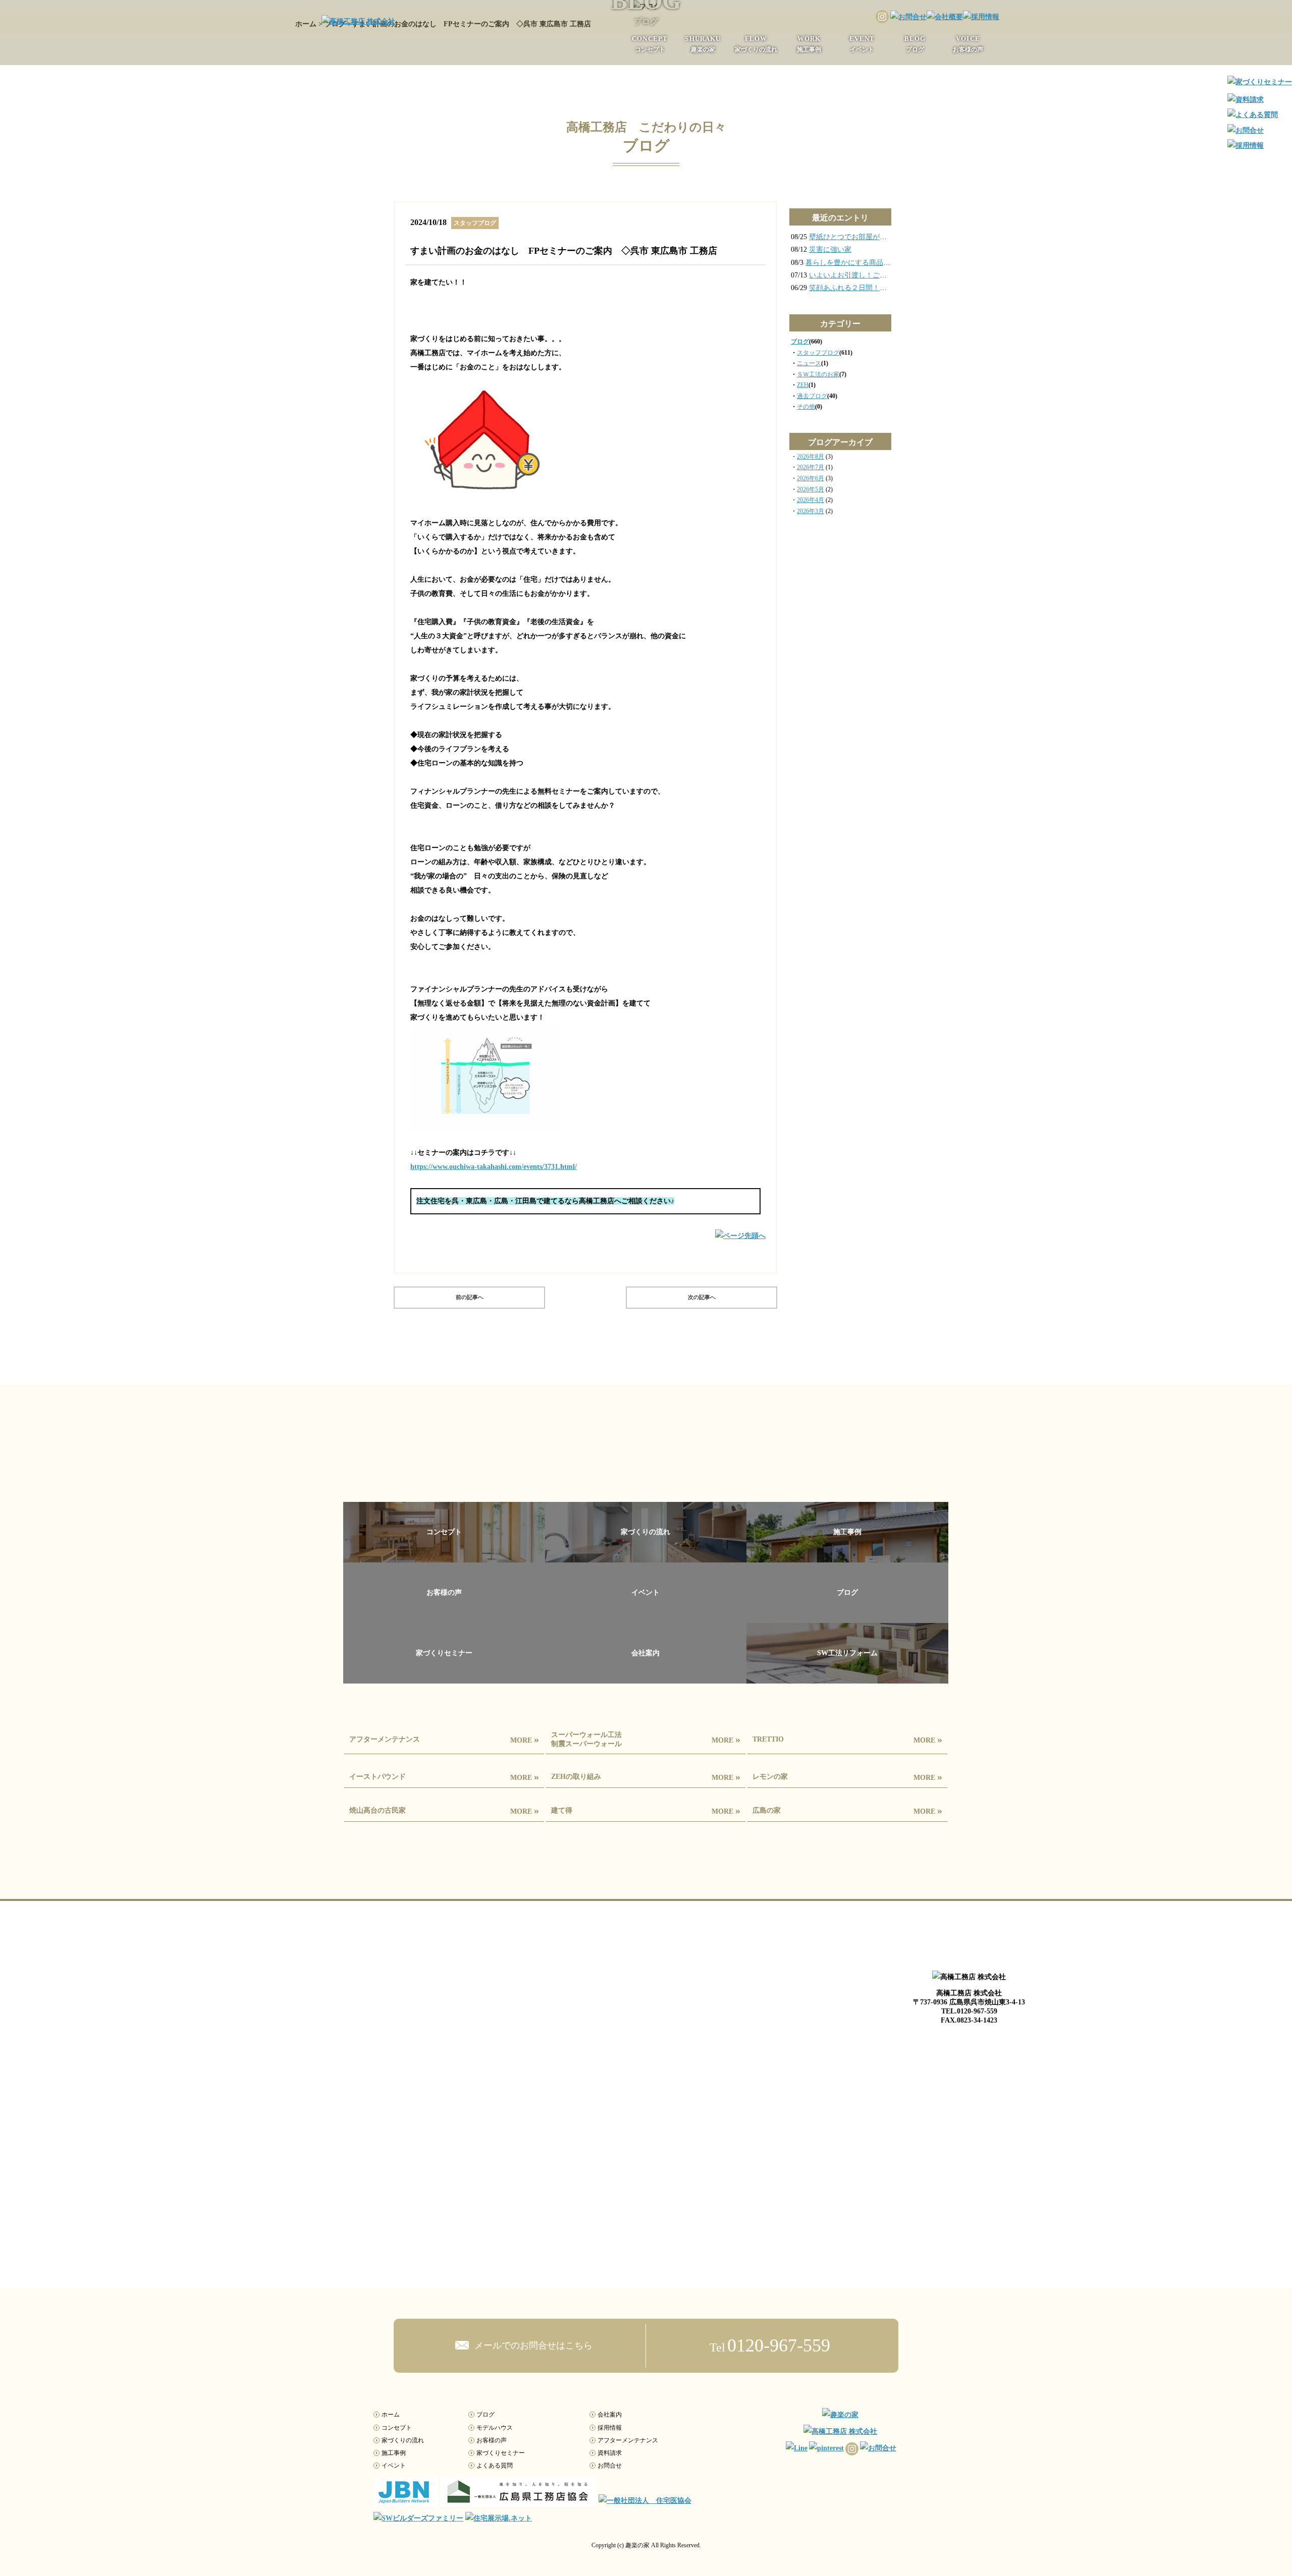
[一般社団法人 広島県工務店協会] (518, 2501)
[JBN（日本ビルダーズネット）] (406, 2501)
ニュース (809, 363)
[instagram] (881, 17)
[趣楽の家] (840, 2415)
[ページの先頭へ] (740, 1241)
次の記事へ (702, 1297)
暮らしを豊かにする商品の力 (851, 263)
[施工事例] (847, 1556)
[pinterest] (826, 2448)
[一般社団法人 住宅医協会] (645, 2501)
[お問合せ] (908, 17)
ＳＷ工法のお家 (818, 374)
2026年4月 (811, 500)
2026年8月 (811, 457)
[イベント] (646, 1616)
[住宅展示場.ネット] (499, 2518)
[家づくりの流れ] (646, 1556)
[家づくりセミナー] (444, 1677)
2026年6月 (811, 478)
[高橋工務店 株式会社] (358, 21)
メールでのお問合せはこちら (532, 2345)
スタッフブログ (818, 353)
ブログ (800, 342)
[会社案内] (646, 1677)
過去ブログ (812, 396)
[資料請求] (1246, 100)
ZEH (803, 385)
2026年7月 (811, 467)
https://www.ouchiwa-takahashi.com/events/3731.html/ (494, 1167)
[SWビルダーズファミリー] (418, 2518)
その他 (806, 407)
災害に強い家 (830, 249)
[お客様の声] (444, 1616)
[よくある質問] (1253, 115)
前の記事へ (470, 1297)
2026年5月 (811, 489)
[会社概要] (945, 17)
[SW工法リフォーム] (847, 1677)
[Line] (796, 2448)
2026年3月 (811, 511)
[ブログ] (847, 1616)
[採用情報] (981, 17)
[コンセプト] (444, 1556)
